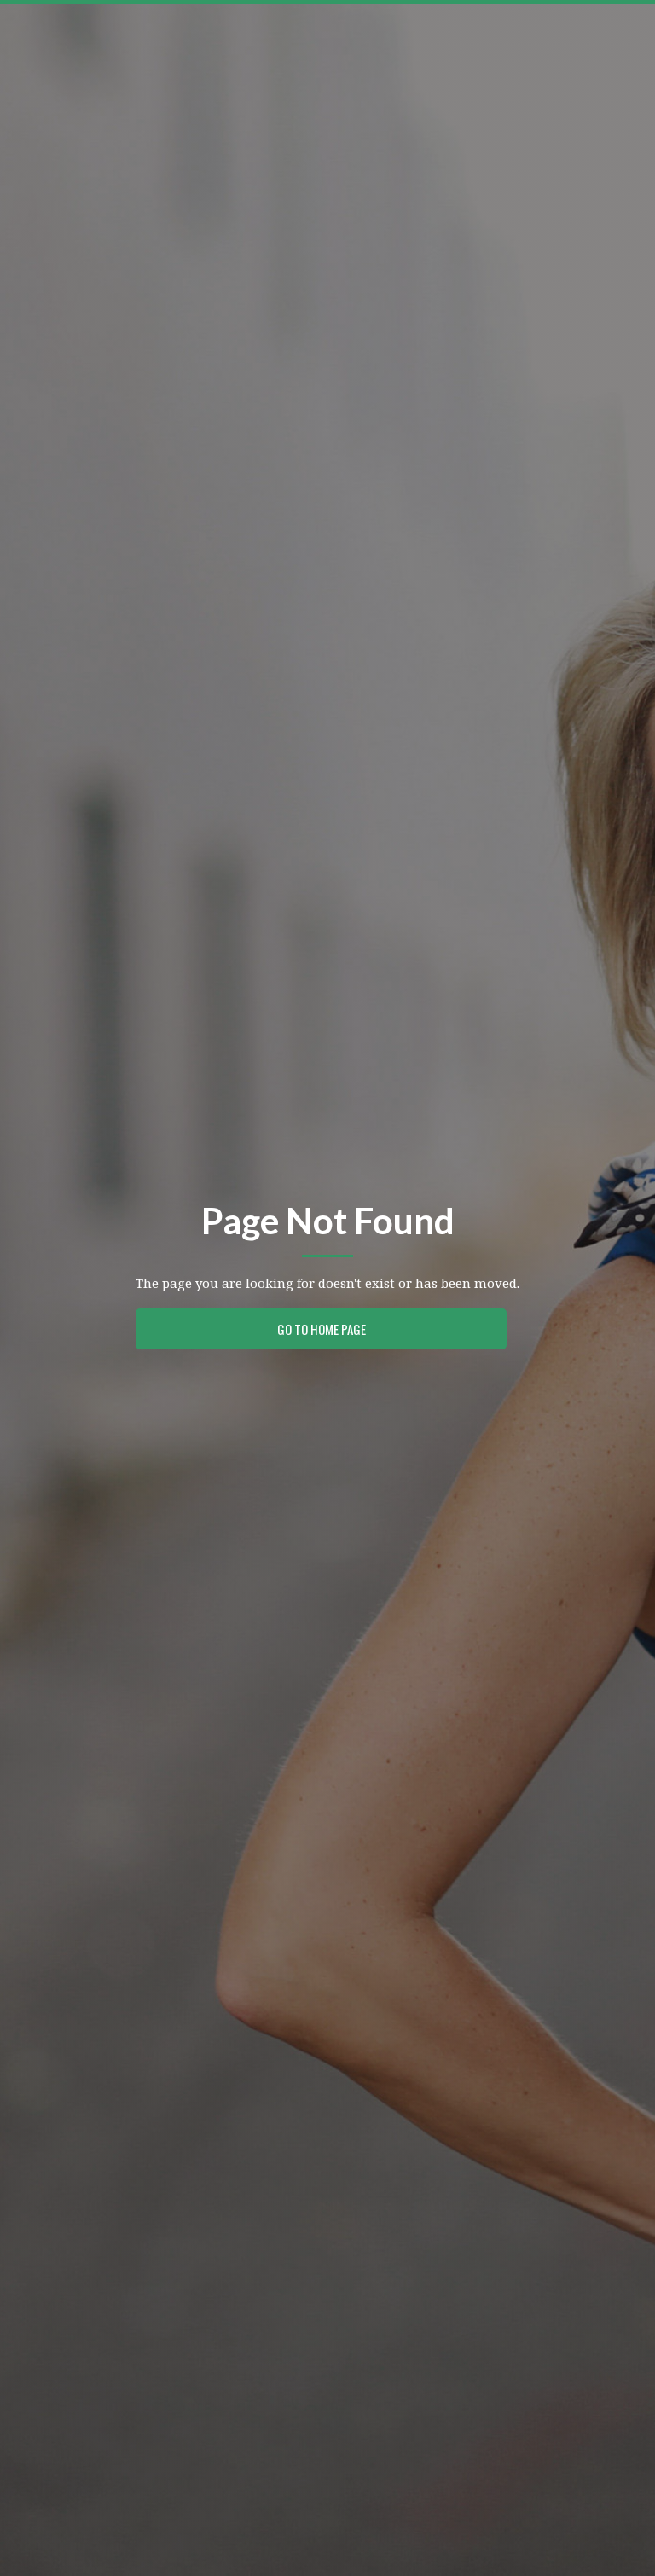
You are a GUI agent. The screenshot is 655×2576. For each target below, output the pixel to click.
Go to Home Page (322, 1329)
